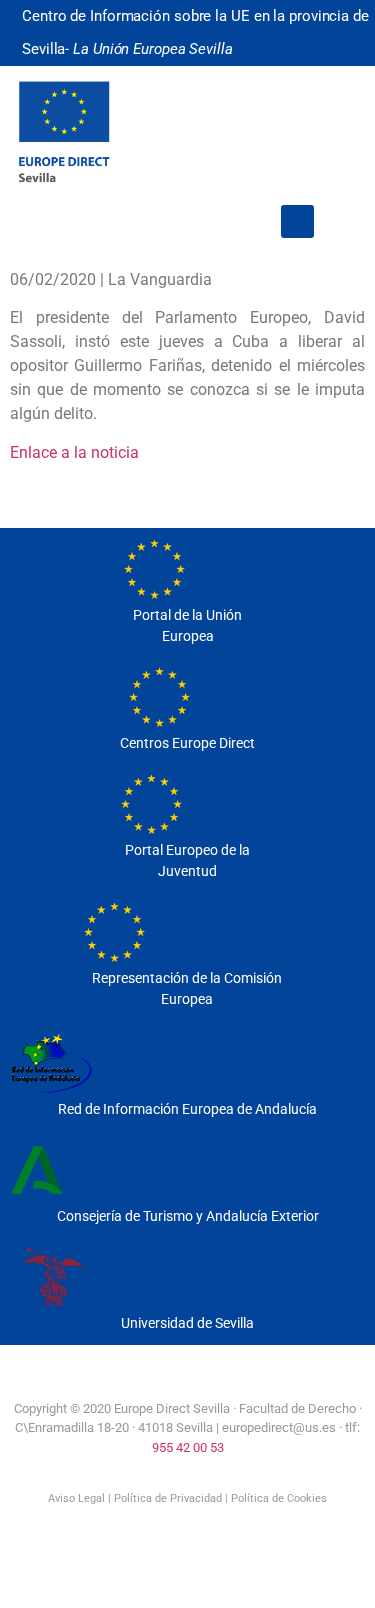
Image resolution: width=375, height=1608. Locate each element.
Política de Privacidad (168, 1498)
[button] (297, 221)
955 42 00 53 (188, 1447)
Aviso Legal (76, 1498)
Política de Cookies (279, 1498)
